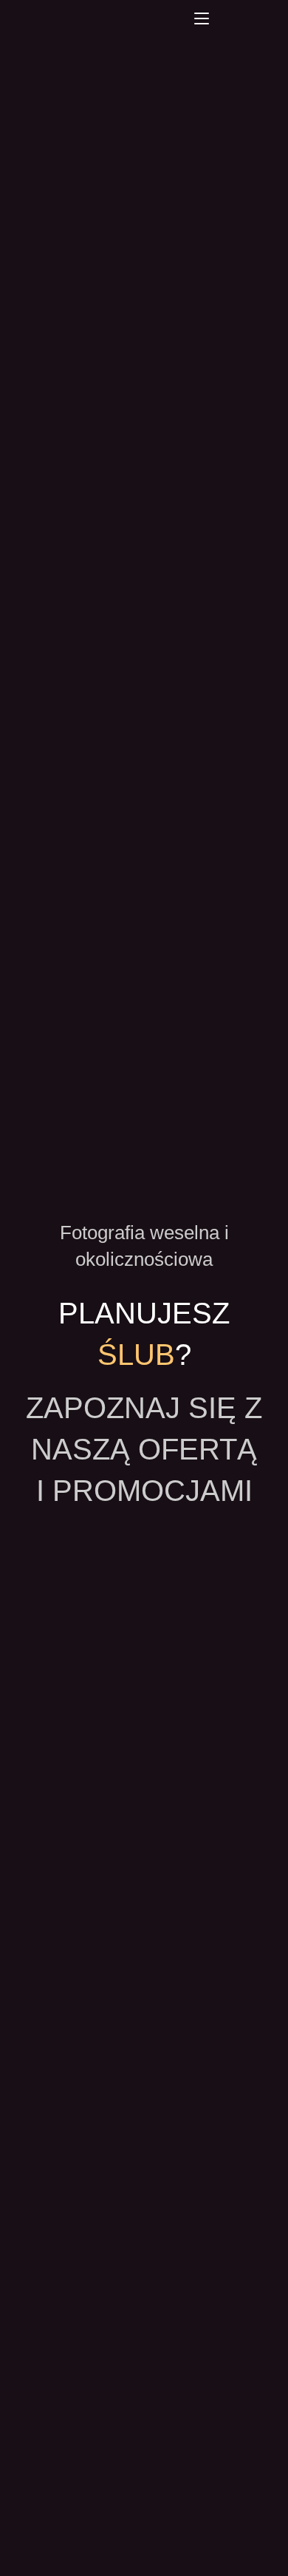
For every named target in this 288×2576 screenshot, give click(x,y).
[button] (202, 18)
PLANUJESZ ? (148, 1334)
